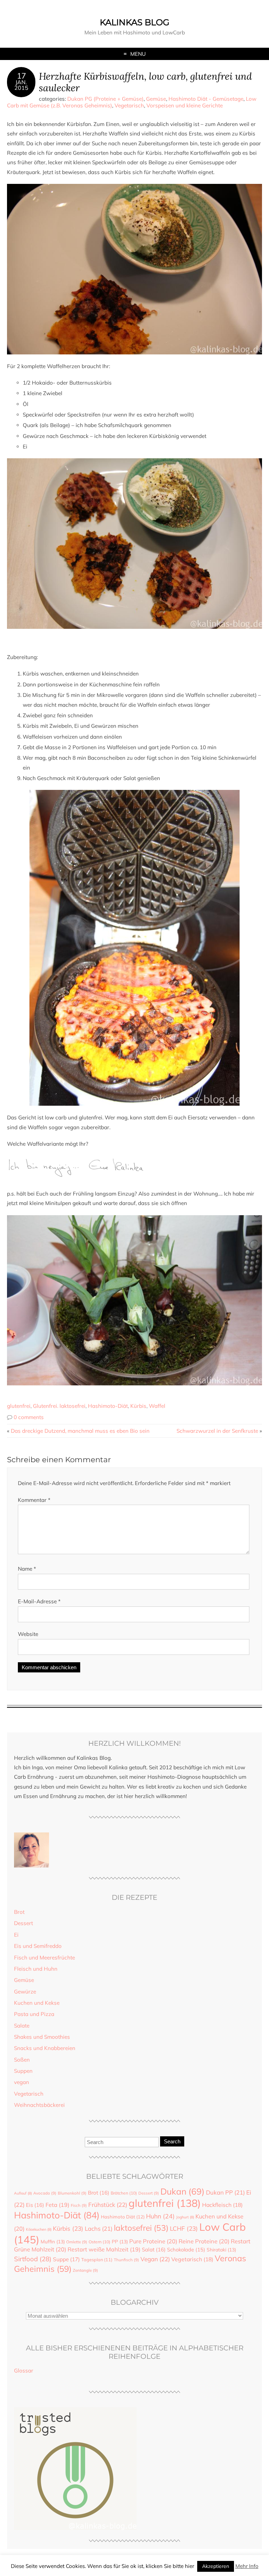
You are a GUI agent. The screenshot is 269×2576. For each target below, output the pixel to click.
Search (172, 2141)
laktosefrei (141, 2228)
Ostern (99, 2242)
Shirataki (221, 2249)
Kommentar (34, 1500)
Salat (154, 2249)
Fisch (79, 2205)
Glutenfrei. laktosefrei (59, 1406)
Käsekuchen (39, 2229)
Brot (19, 1912)
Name (27, 1569)
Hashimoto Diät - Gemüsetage (206, 99)
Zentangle (85, 2270)
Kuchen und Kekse (37, 2003)
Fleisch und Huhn (36, 1969)
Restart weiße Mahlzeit (104, 2249)
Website (28, 1634)
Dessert (23, 1923)
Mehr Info (247, 2566)
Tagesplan (97, 2259)
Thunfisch (126, 2260)
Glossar (24, 2371)
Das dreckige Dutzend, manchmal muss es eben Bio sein (80, 1431)
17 (21, 76)
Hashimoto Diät (123, 2217)
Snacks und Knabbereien (45, 2048)
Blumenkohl (72, 2193)
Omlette (77, 2242)
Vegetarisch (129, 105)
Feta (57, 2205)
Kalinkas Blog (135, 22)
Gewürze (25, 1992)
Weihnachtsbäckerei (39, 2105)
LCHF (184, 2228)
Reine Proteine (204, 2241)
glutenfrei (19, 1406)
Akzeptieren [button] (216, 2566)
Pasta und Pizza (34, 2014)
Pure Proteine (153, 2241)
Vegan (155, 2259)
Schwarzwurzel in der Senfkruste (217, 1431)
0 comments (29, 1417)
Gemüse (156, 99)
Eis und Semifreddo (38, 1946)
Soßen (22, 2060)
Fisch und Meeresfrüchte (44, 1958)
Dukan (182, 2191)
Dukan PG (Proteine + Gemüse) (105, 99)
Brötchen (124, 2193)
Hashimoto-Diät (108, 1406)
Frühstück (108, 2205)
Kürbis (138, 1406)
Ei (16, 1935)
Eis (35, 2205)
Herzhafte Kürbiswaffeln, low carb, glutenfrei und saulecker (145, 82)
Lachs (99, 2228)
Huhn (160, 2216)
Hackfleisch (222, 2205)
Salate (22, 2026)
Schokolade (186, 2249)
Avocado (45, 2193)
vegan (22, 2082)
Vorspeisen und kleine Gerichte (185, 105)
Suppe (66, 2259)
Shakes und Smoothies (42, 2037)
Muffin (53, 2241)
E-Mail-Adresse (39, 1601)
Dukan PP (225, 2192)
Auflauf (23, 2193)
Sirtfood (33, 2259)
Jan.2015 (21, 85)
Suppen (23, 2071)
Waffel (157, 1406)
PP (120, 2241)
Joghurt (185, 2217)
